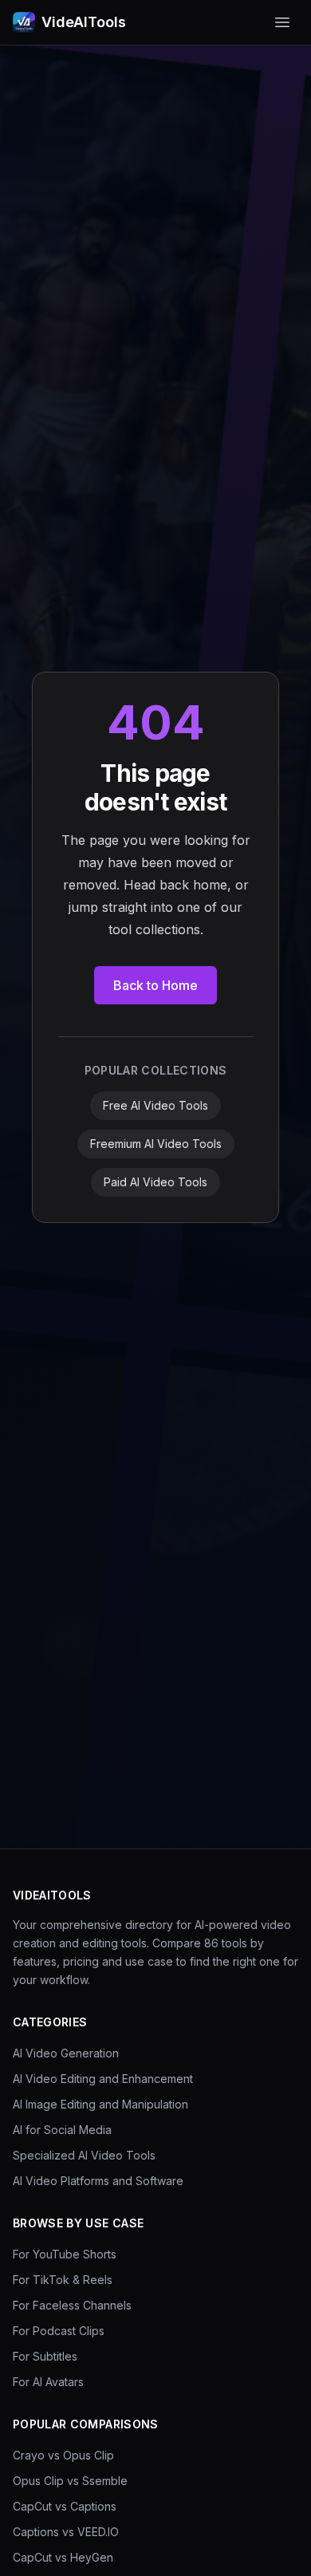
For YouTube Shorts (65, 2254)
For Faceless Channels (72, 2305)
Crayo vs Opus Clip (63, 2455)
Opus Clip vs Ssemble (70, 2481)
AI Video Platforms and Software (98, 2181)
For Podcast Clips (59, 2331)
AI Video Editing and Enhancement (103, 2079)
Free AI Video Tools (155, 1105)
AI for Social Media (62, 2130)
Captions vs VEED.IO (66, 2532)
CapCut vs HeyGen (63, 2557)
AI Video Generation (66, 2053)
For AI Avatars (48, 2382)
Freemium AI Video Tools (156, 1144)
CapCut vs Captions (65, 2506)
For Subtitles (45, 2356)
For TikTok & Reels (63, 2280)
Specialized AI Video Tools (84, 2155)
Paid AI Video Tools (155, 1182)
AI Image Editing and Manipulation (100, 2104)
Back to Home (155, 985)
